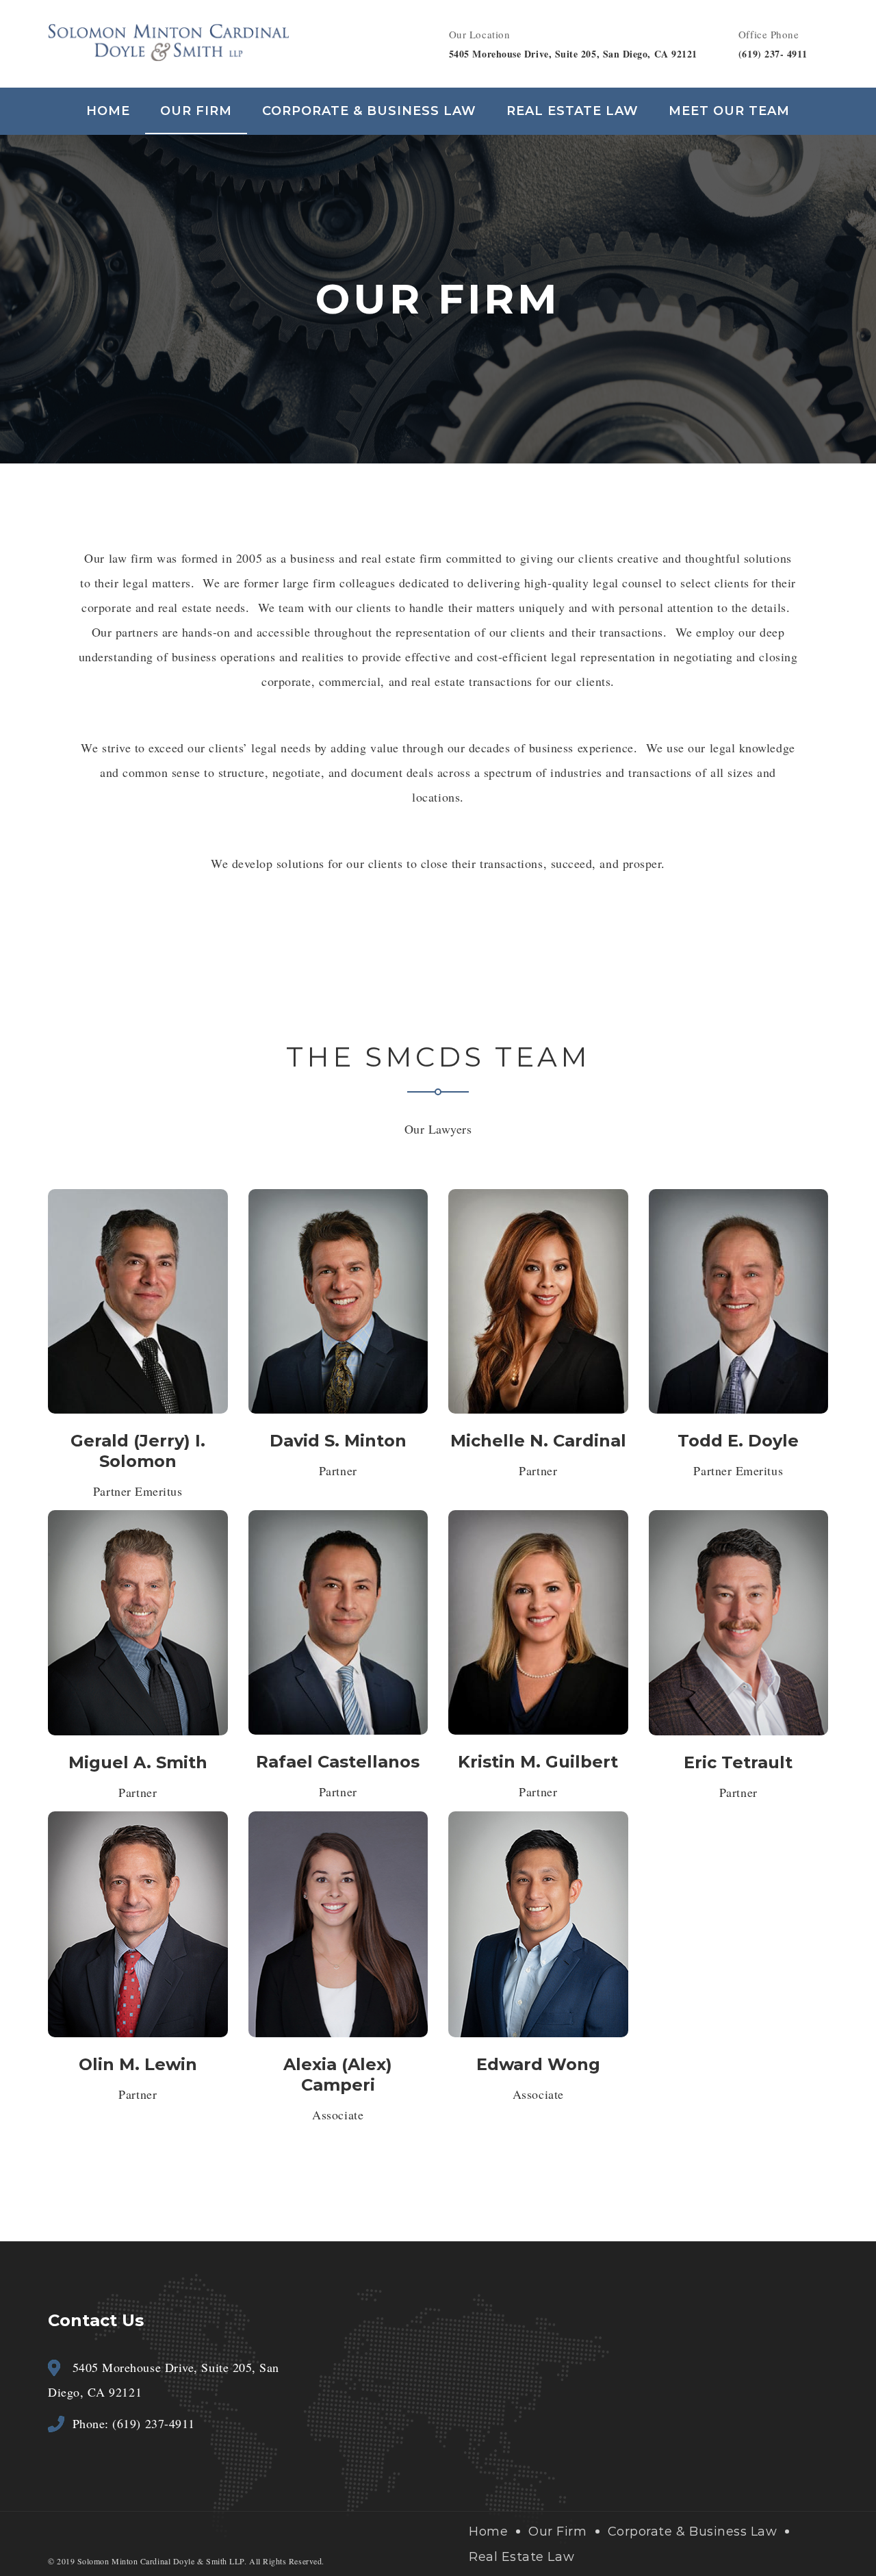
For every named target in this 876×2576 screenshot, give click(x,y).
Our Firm (196, 111)
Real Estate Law (572, 111)
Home (108, 111)
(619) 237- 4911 (773, 54)
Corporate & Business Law (369, 111)
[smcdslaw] (168, 41)
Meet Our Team (729, 111)
